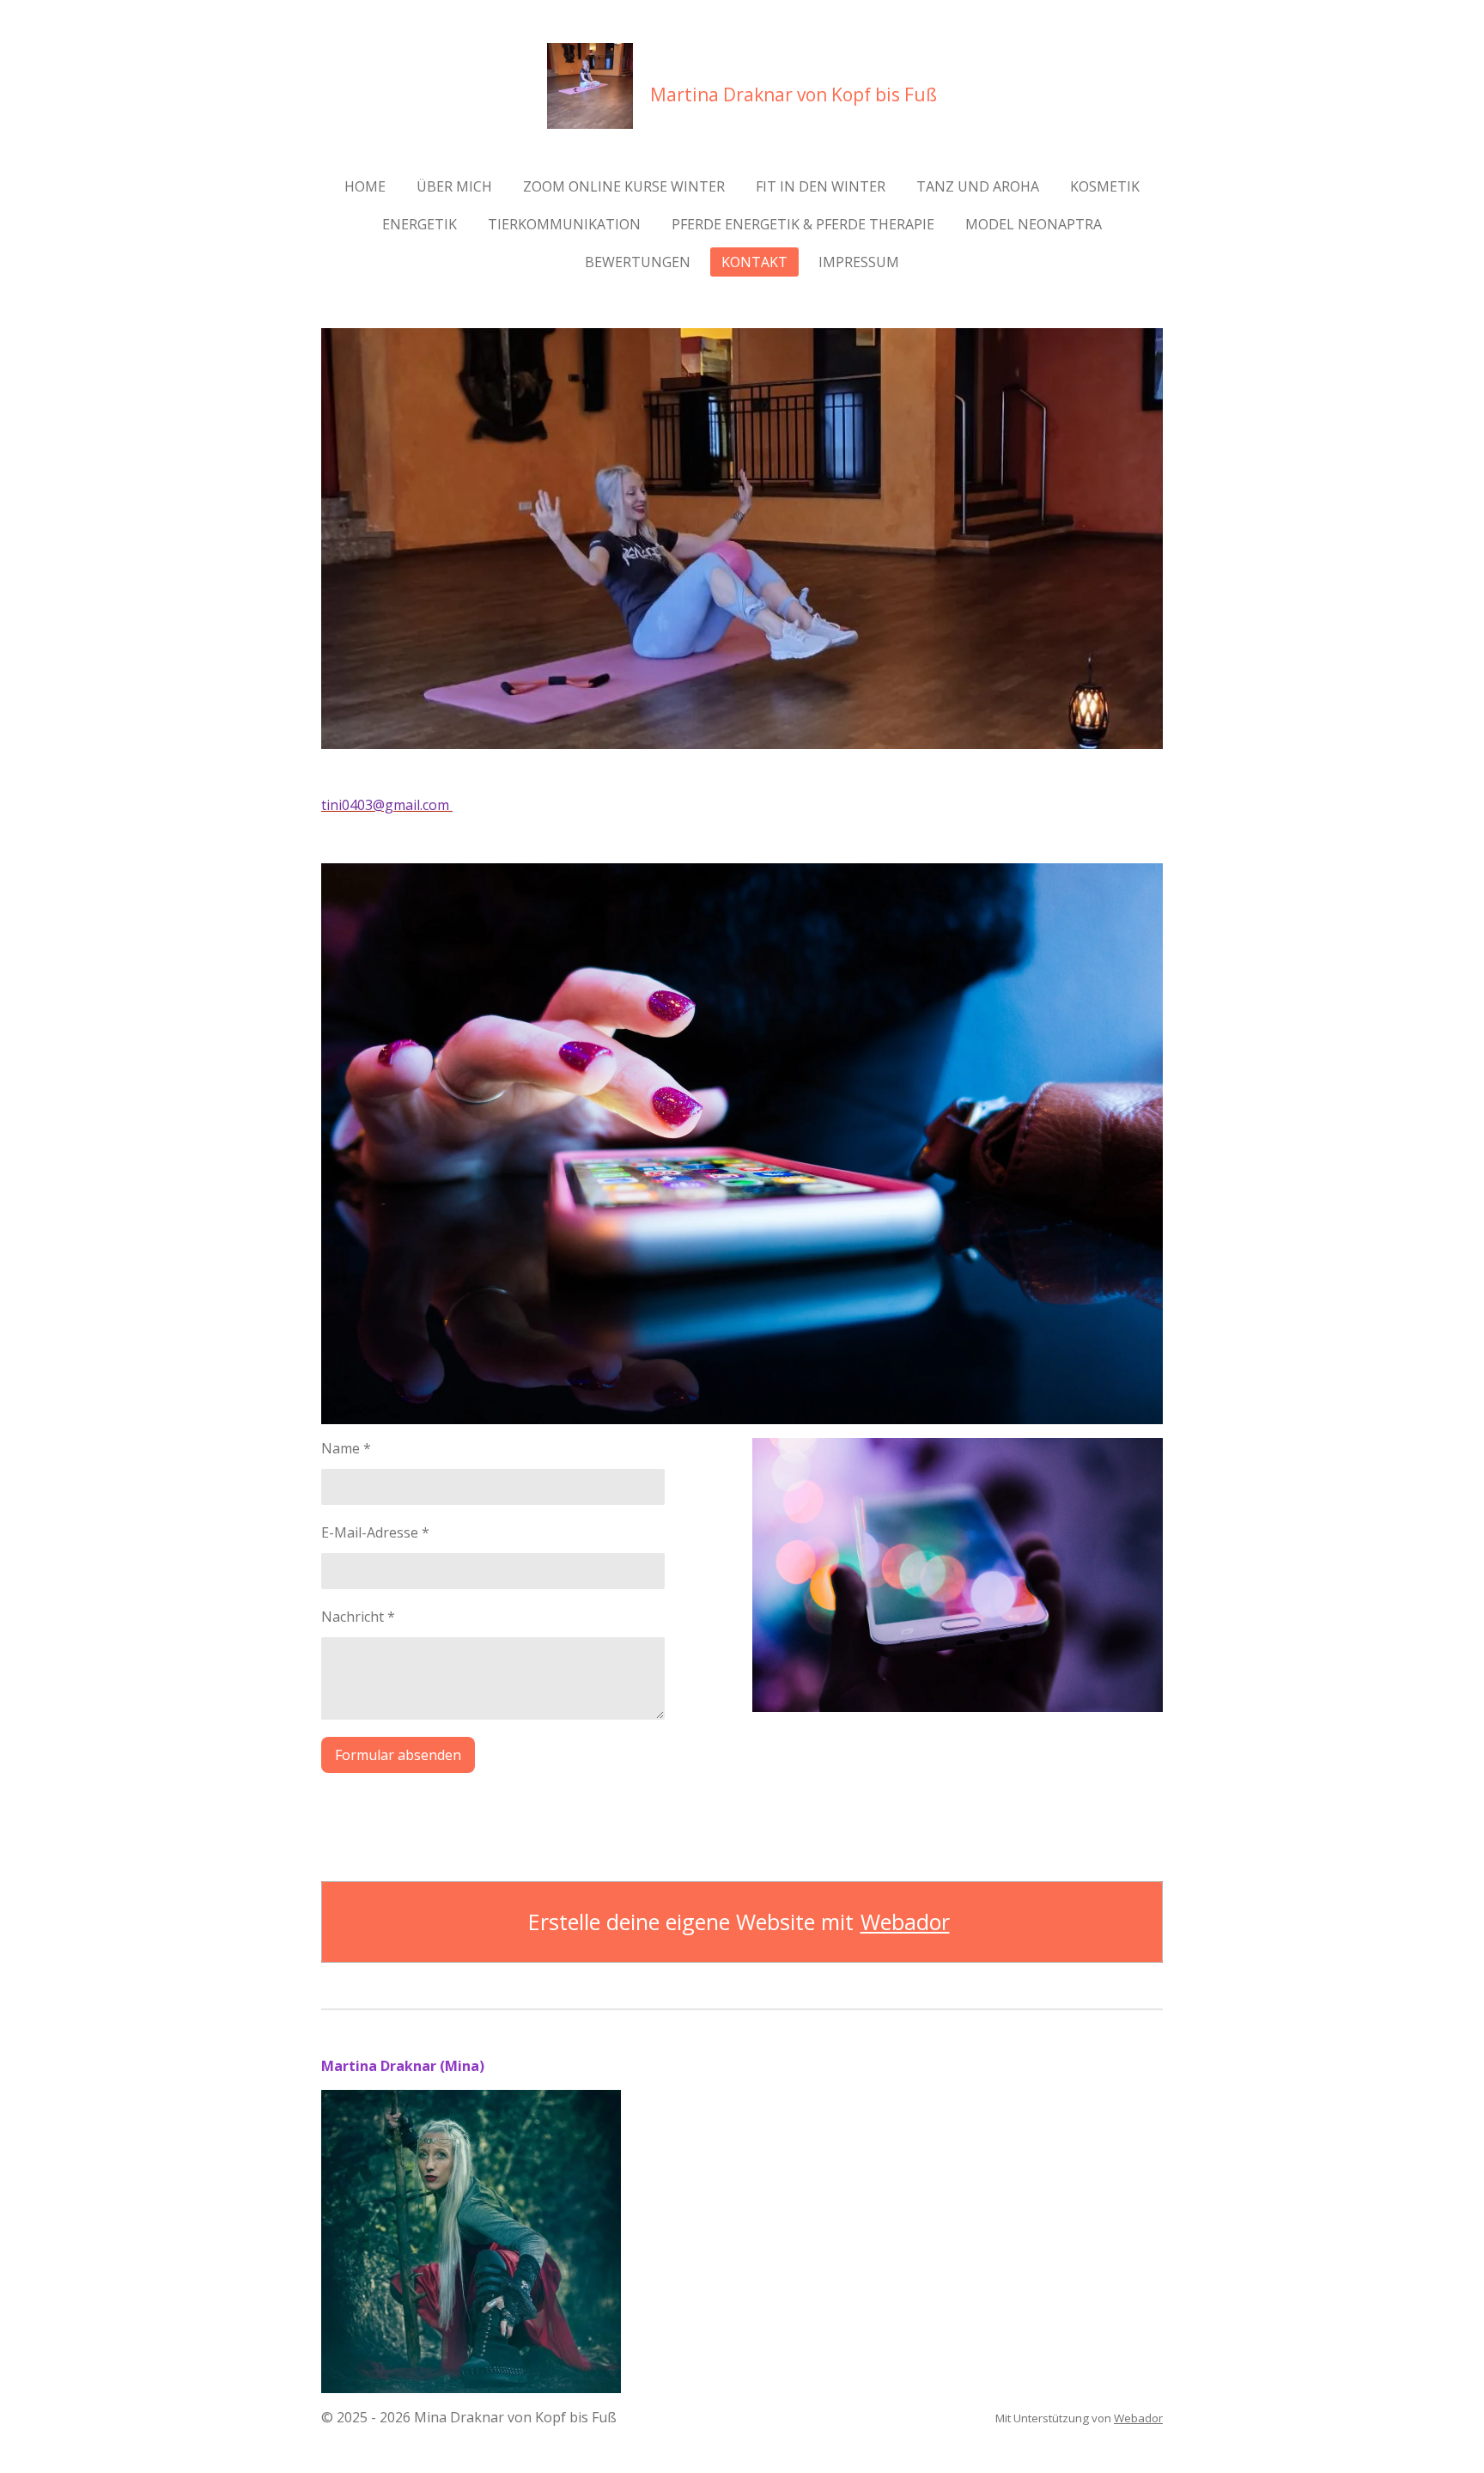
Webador (905, 1922)
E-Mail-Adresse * (375, 1532)
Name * (346, 1448)
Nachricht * (358, 1617)
